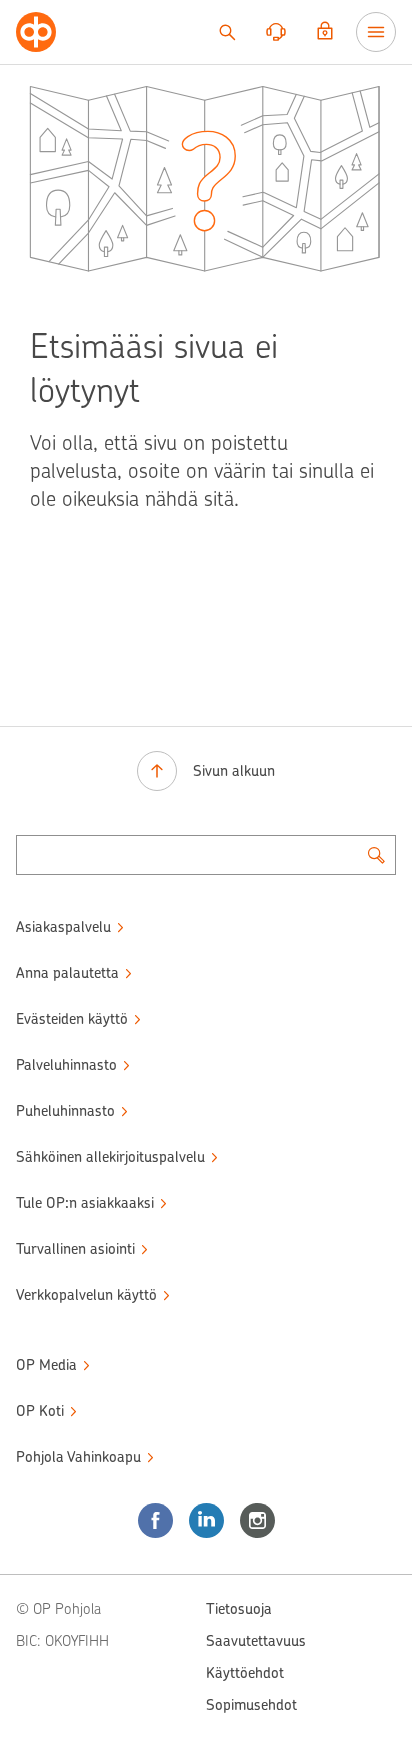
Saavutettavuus (256, 1641)
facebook (155, 1520)
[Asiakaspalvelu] (276, 32)
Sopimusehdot (251, 1705)
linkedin (206, 1520)
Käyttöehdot (245, 1673)
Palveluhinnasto (66, 1065)
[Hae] (227, 32)
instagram (257, 1520)
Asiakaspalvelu (63, 927)
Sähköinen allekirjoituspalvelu (110, 1157)
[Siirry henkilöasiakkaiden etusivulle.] (36, 32)
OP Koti (40, 1411)
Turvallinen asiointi (75, 1249)
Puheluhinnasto (65, 1111)
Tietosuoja (239, 1609)
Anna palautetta (67, 973)
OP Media (46, 1365)
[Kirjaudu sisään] (325, 32)
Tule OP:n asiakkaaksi (85, 1203)
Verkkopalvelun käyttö (86, 1295)
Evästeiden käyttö (72, 1019)
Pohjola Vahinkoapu (78, 1457)
